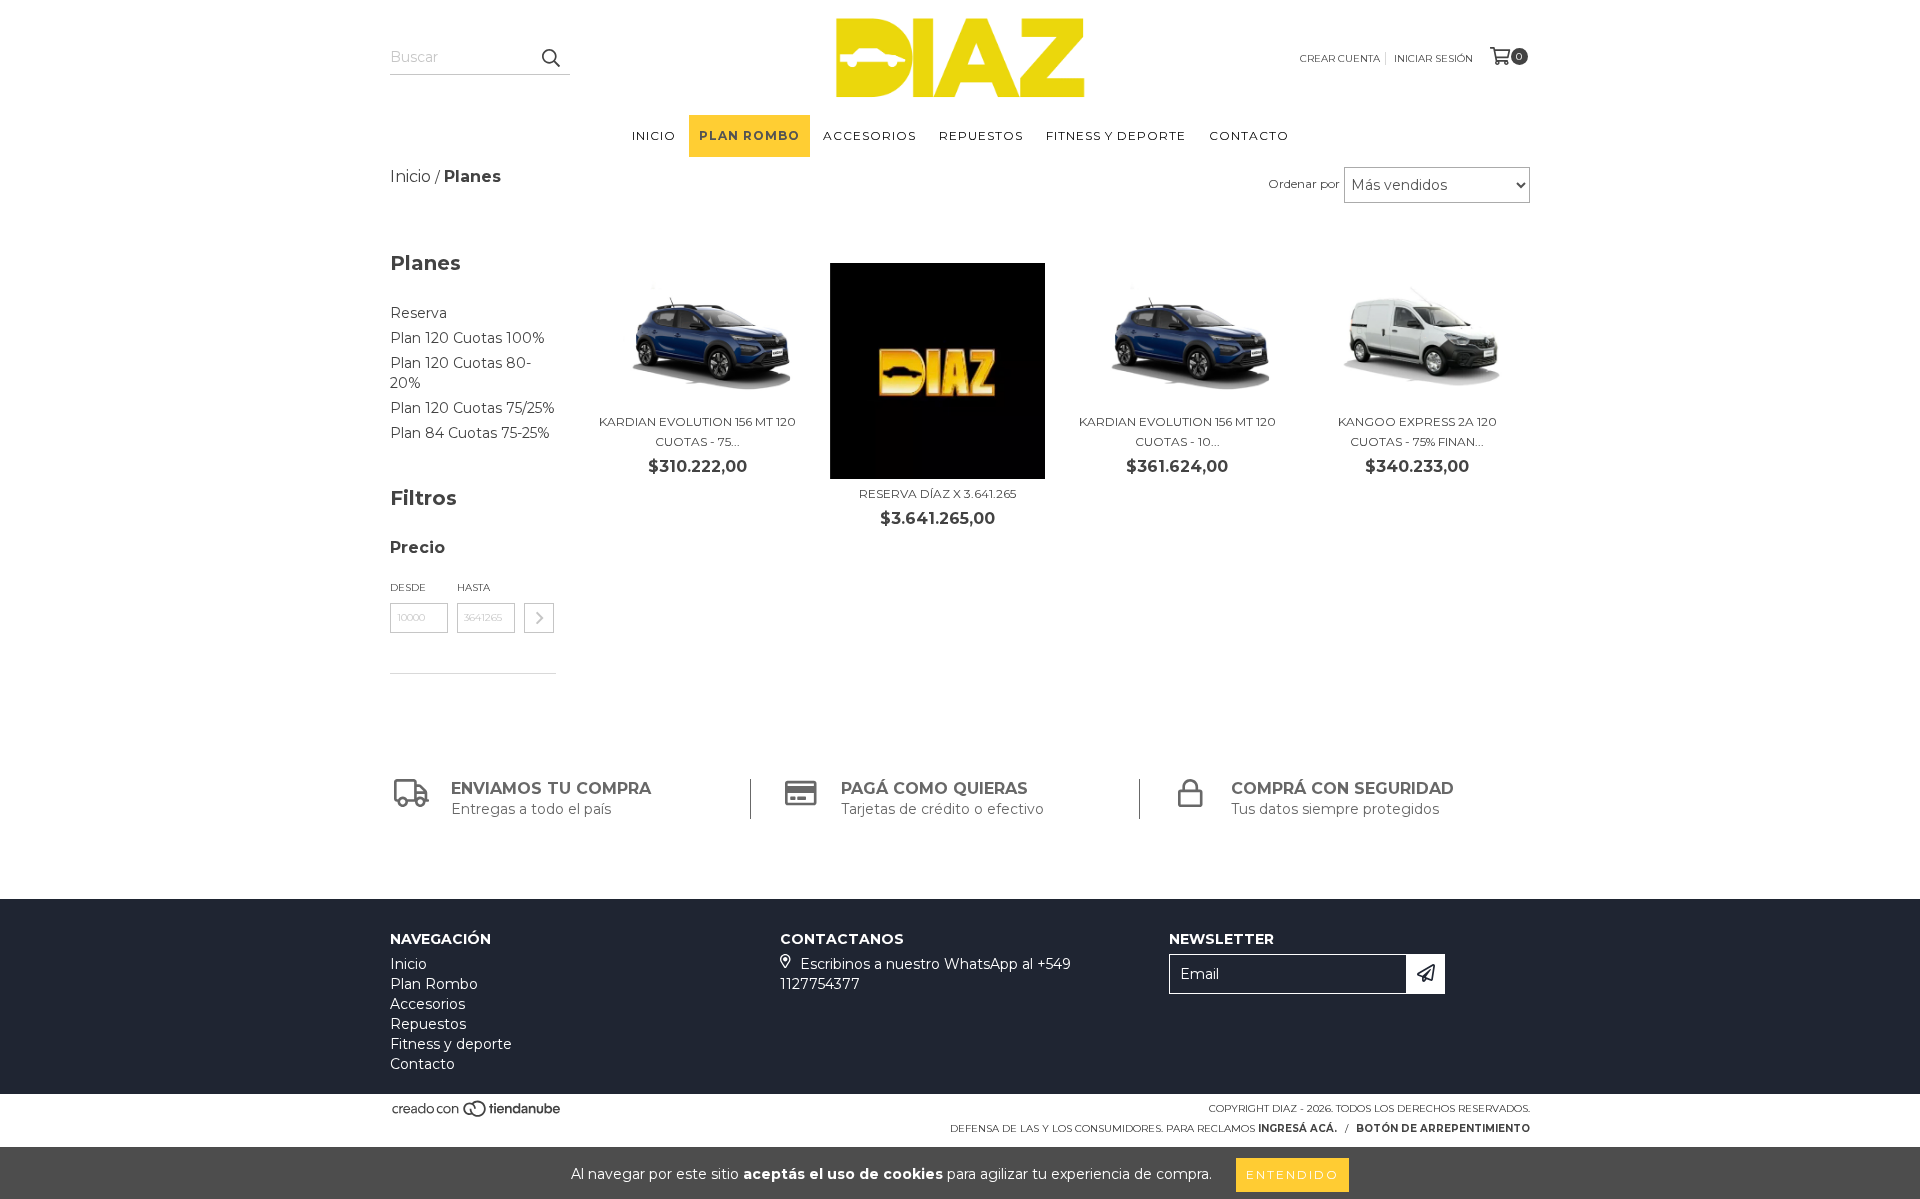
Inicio (654, 135)
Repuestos (981, 135)
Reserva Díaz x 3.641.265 (937, 493)
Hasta (473, 587)
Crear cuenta (1340, 58)
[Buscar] (550, 57)
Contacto (1249, 135)
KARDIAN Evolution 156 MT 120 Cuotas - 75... (697, 431)
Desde (408, 587)
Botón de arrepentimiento (1443, 1128)
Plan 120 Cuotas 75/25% (472, 408)
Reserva (418, 313)
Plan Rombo (749, 135)
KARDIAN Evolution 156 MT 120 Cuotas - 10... (1177, 431)
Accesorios (869, 135)
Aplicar (539, 618)
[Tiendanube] (477, 1114)
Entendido (1292, 1174)
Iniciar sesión (1433, 58)
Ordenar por (1304, 183)
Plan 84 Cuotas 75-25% (470, 433)
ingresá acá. (1297, 1128)
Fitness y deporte (1116, 135)
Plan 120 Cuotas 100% (467, 338)
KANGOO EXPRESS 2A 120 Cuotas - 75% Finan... (1417, 431)
